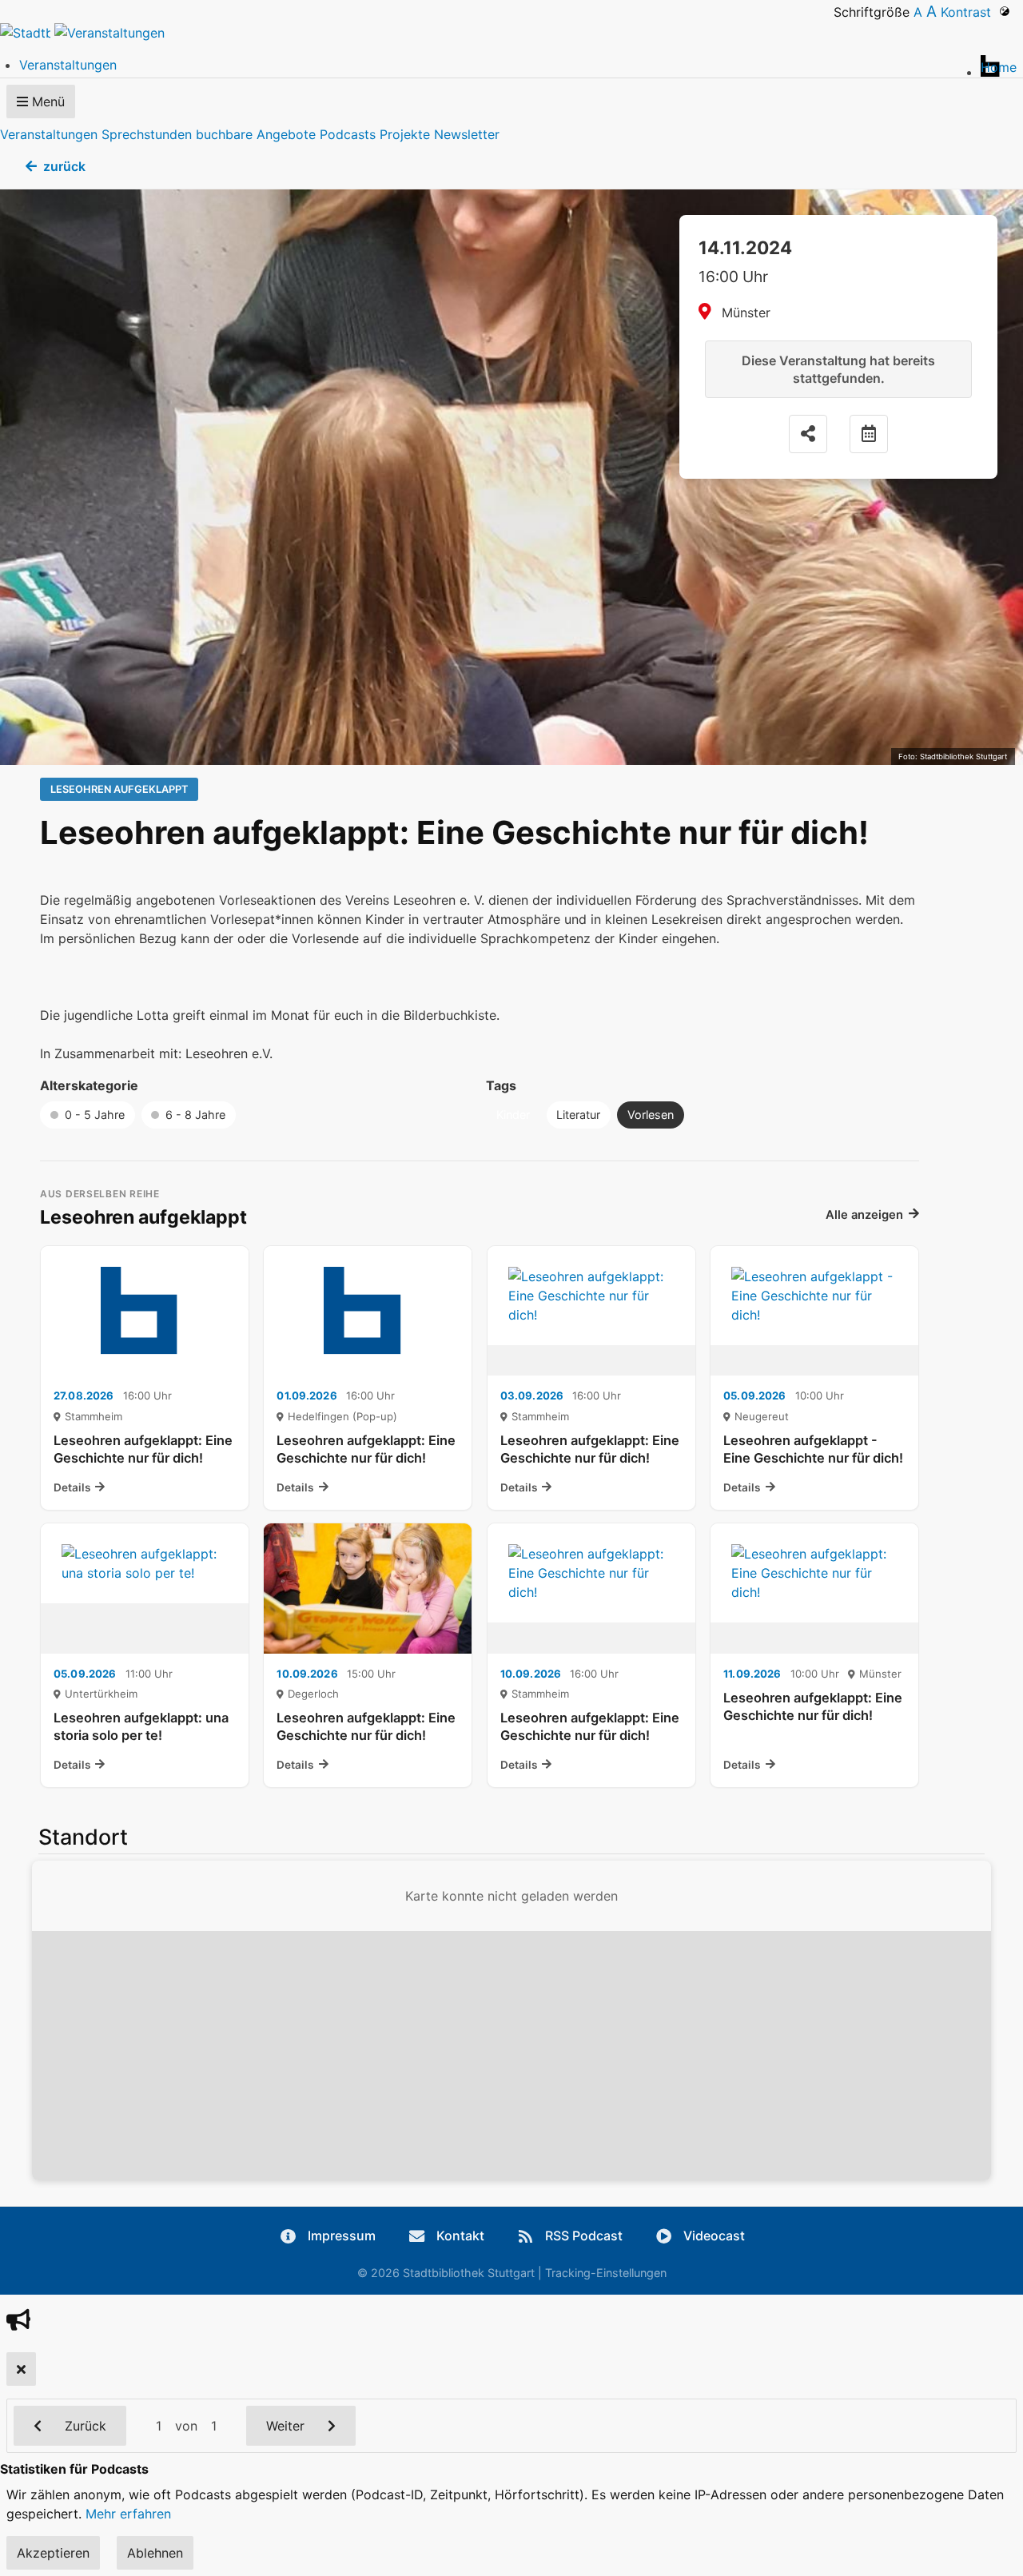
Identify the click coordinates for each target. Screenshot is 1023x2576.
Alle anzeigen (864, 1215)
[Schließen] (21, 2369)
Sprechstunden (147, 134)
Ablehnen (155, 2553)
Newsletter (467, 134)
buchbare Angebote (256, 134)
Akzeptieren (53, 2553)
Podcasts (348, 134)
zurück (64, 166)
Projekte (405, 134)
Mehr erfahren (128, 2514)
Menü (46, 102)
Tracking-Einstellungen (606, 2273)
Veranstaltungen (49, 134)
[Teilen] (808, 434)
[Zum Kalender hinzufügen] (869, 434)
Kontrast (970, 12)
